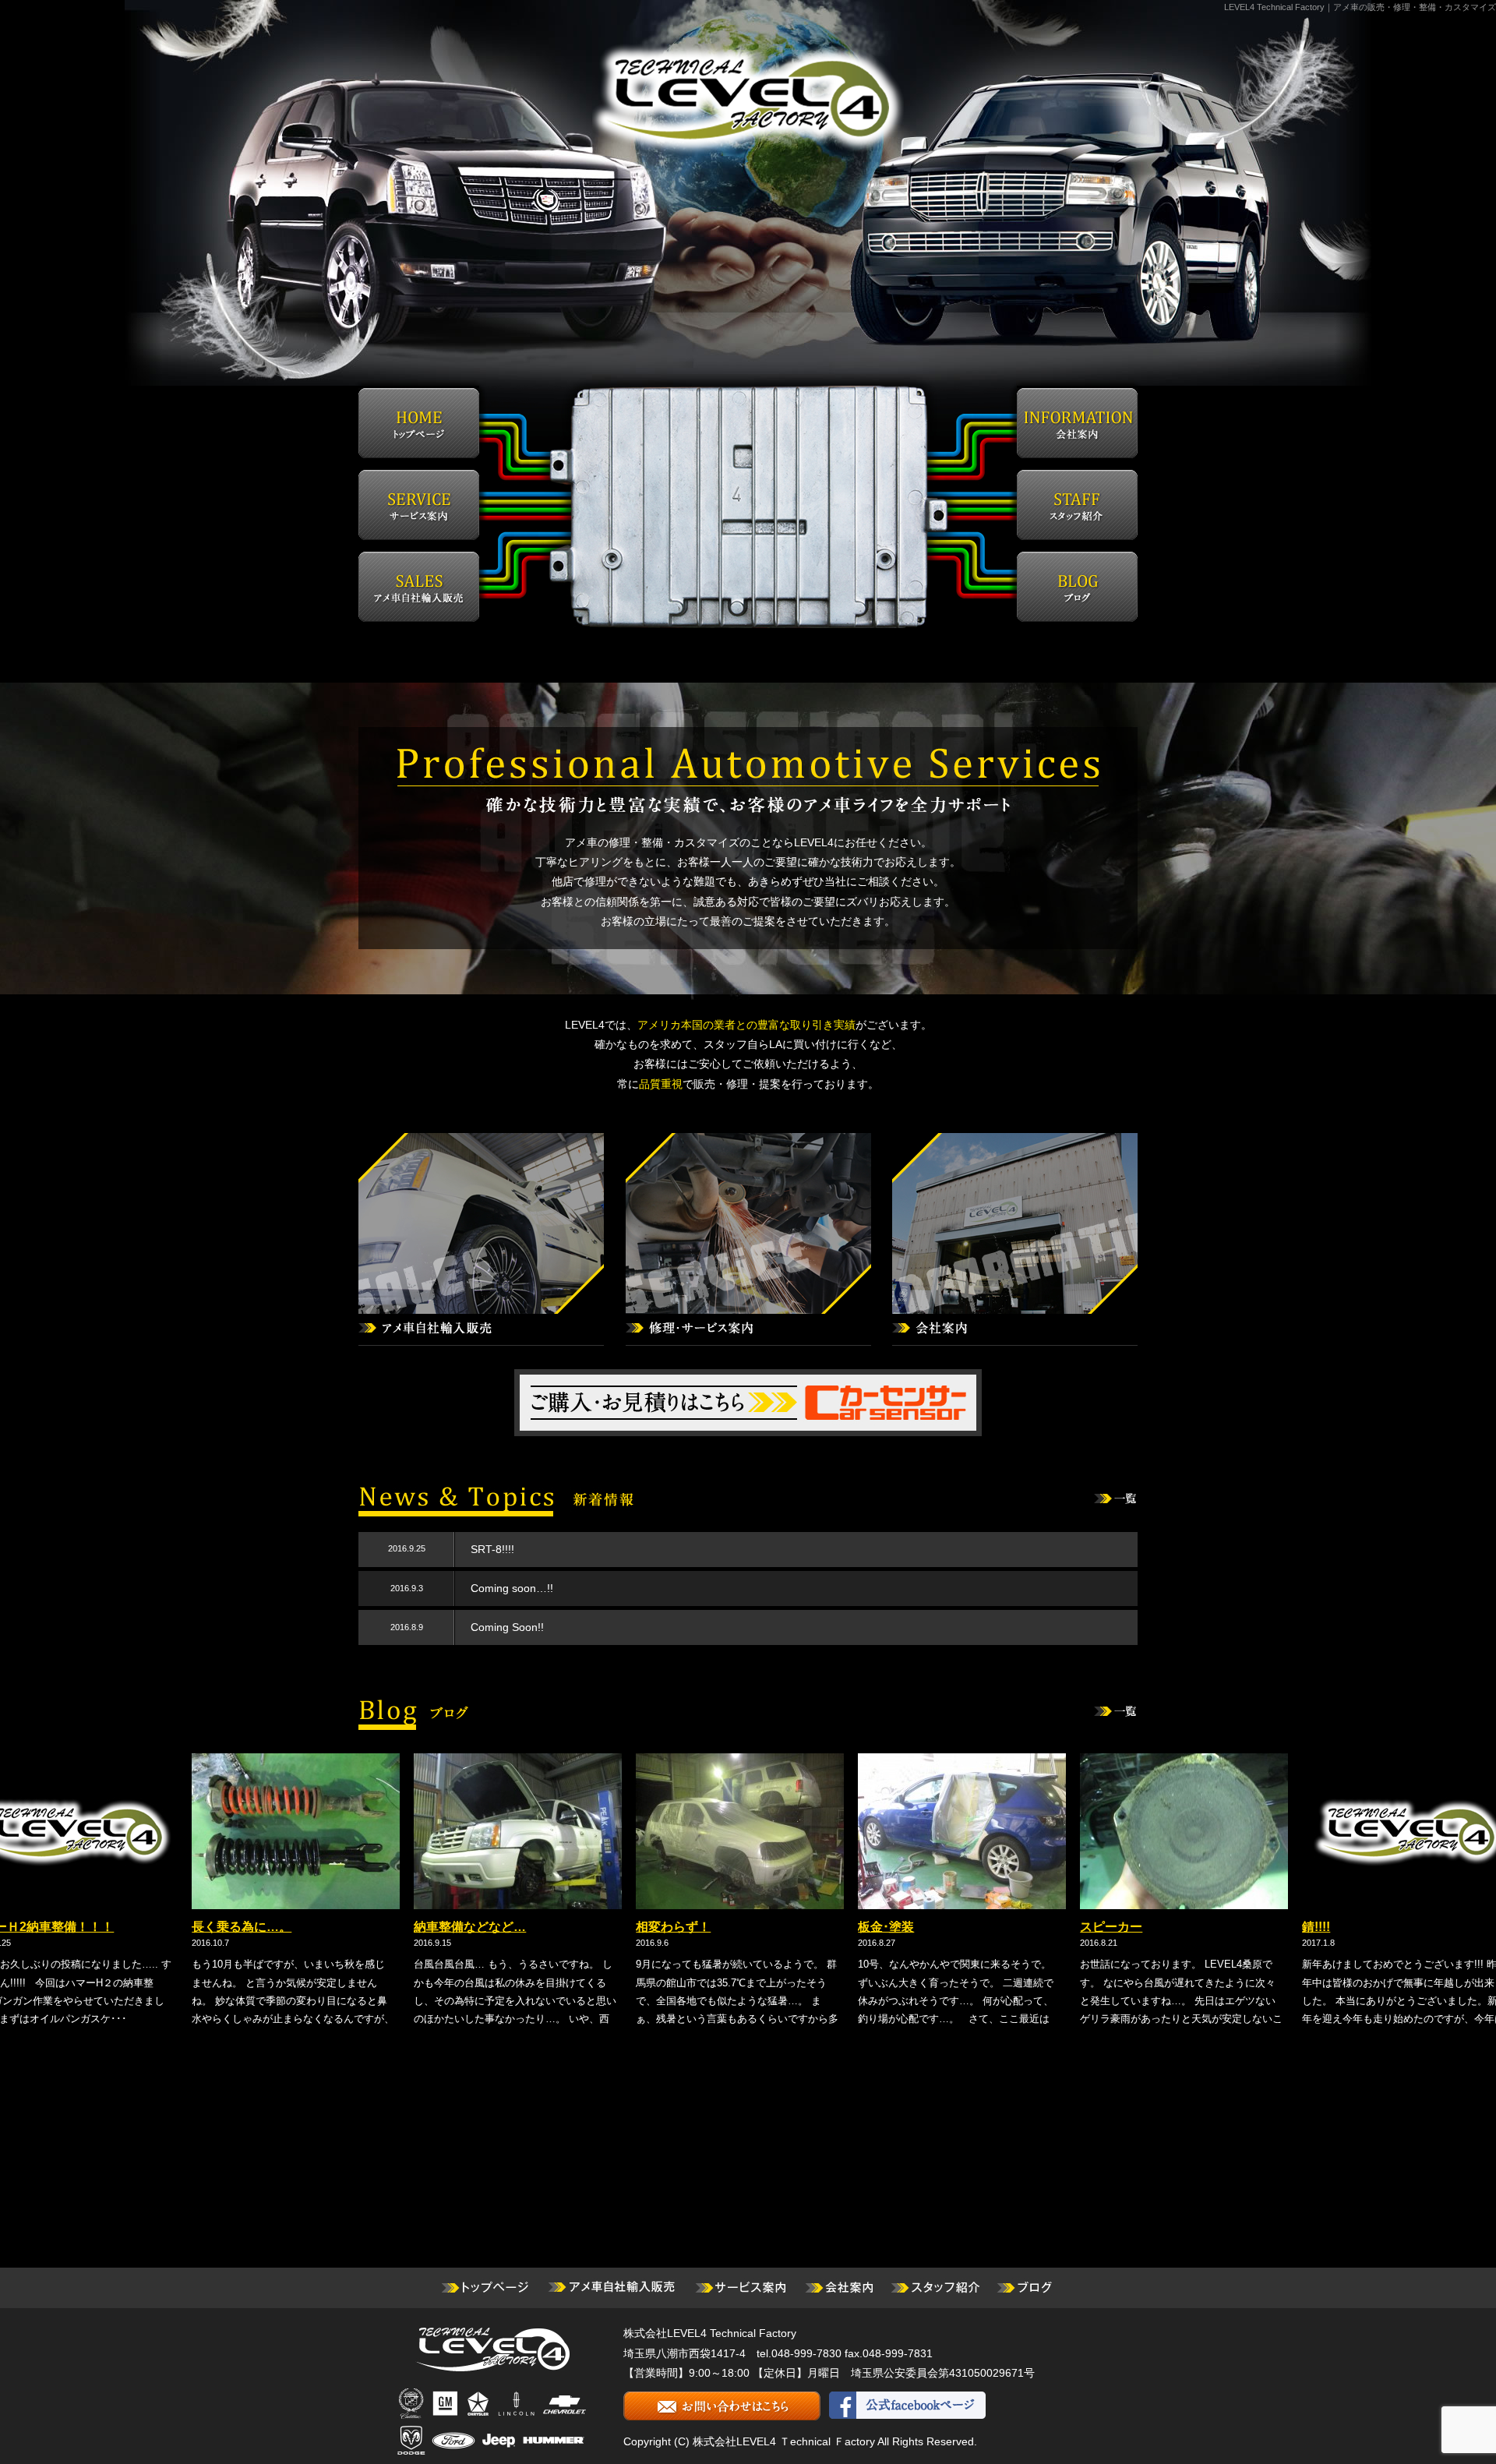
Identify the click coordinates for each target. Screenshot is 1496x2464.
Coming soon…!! (512, 1588)
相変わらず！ (563, 1927)
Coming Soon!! (507, 1627)
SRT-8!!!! (492, 1549)
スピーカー (1000, 1927)
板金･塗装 (775, 1927)
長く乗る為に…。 (131, 1927)
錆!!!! (1205, 1927)
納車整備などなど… (359, 1927)
